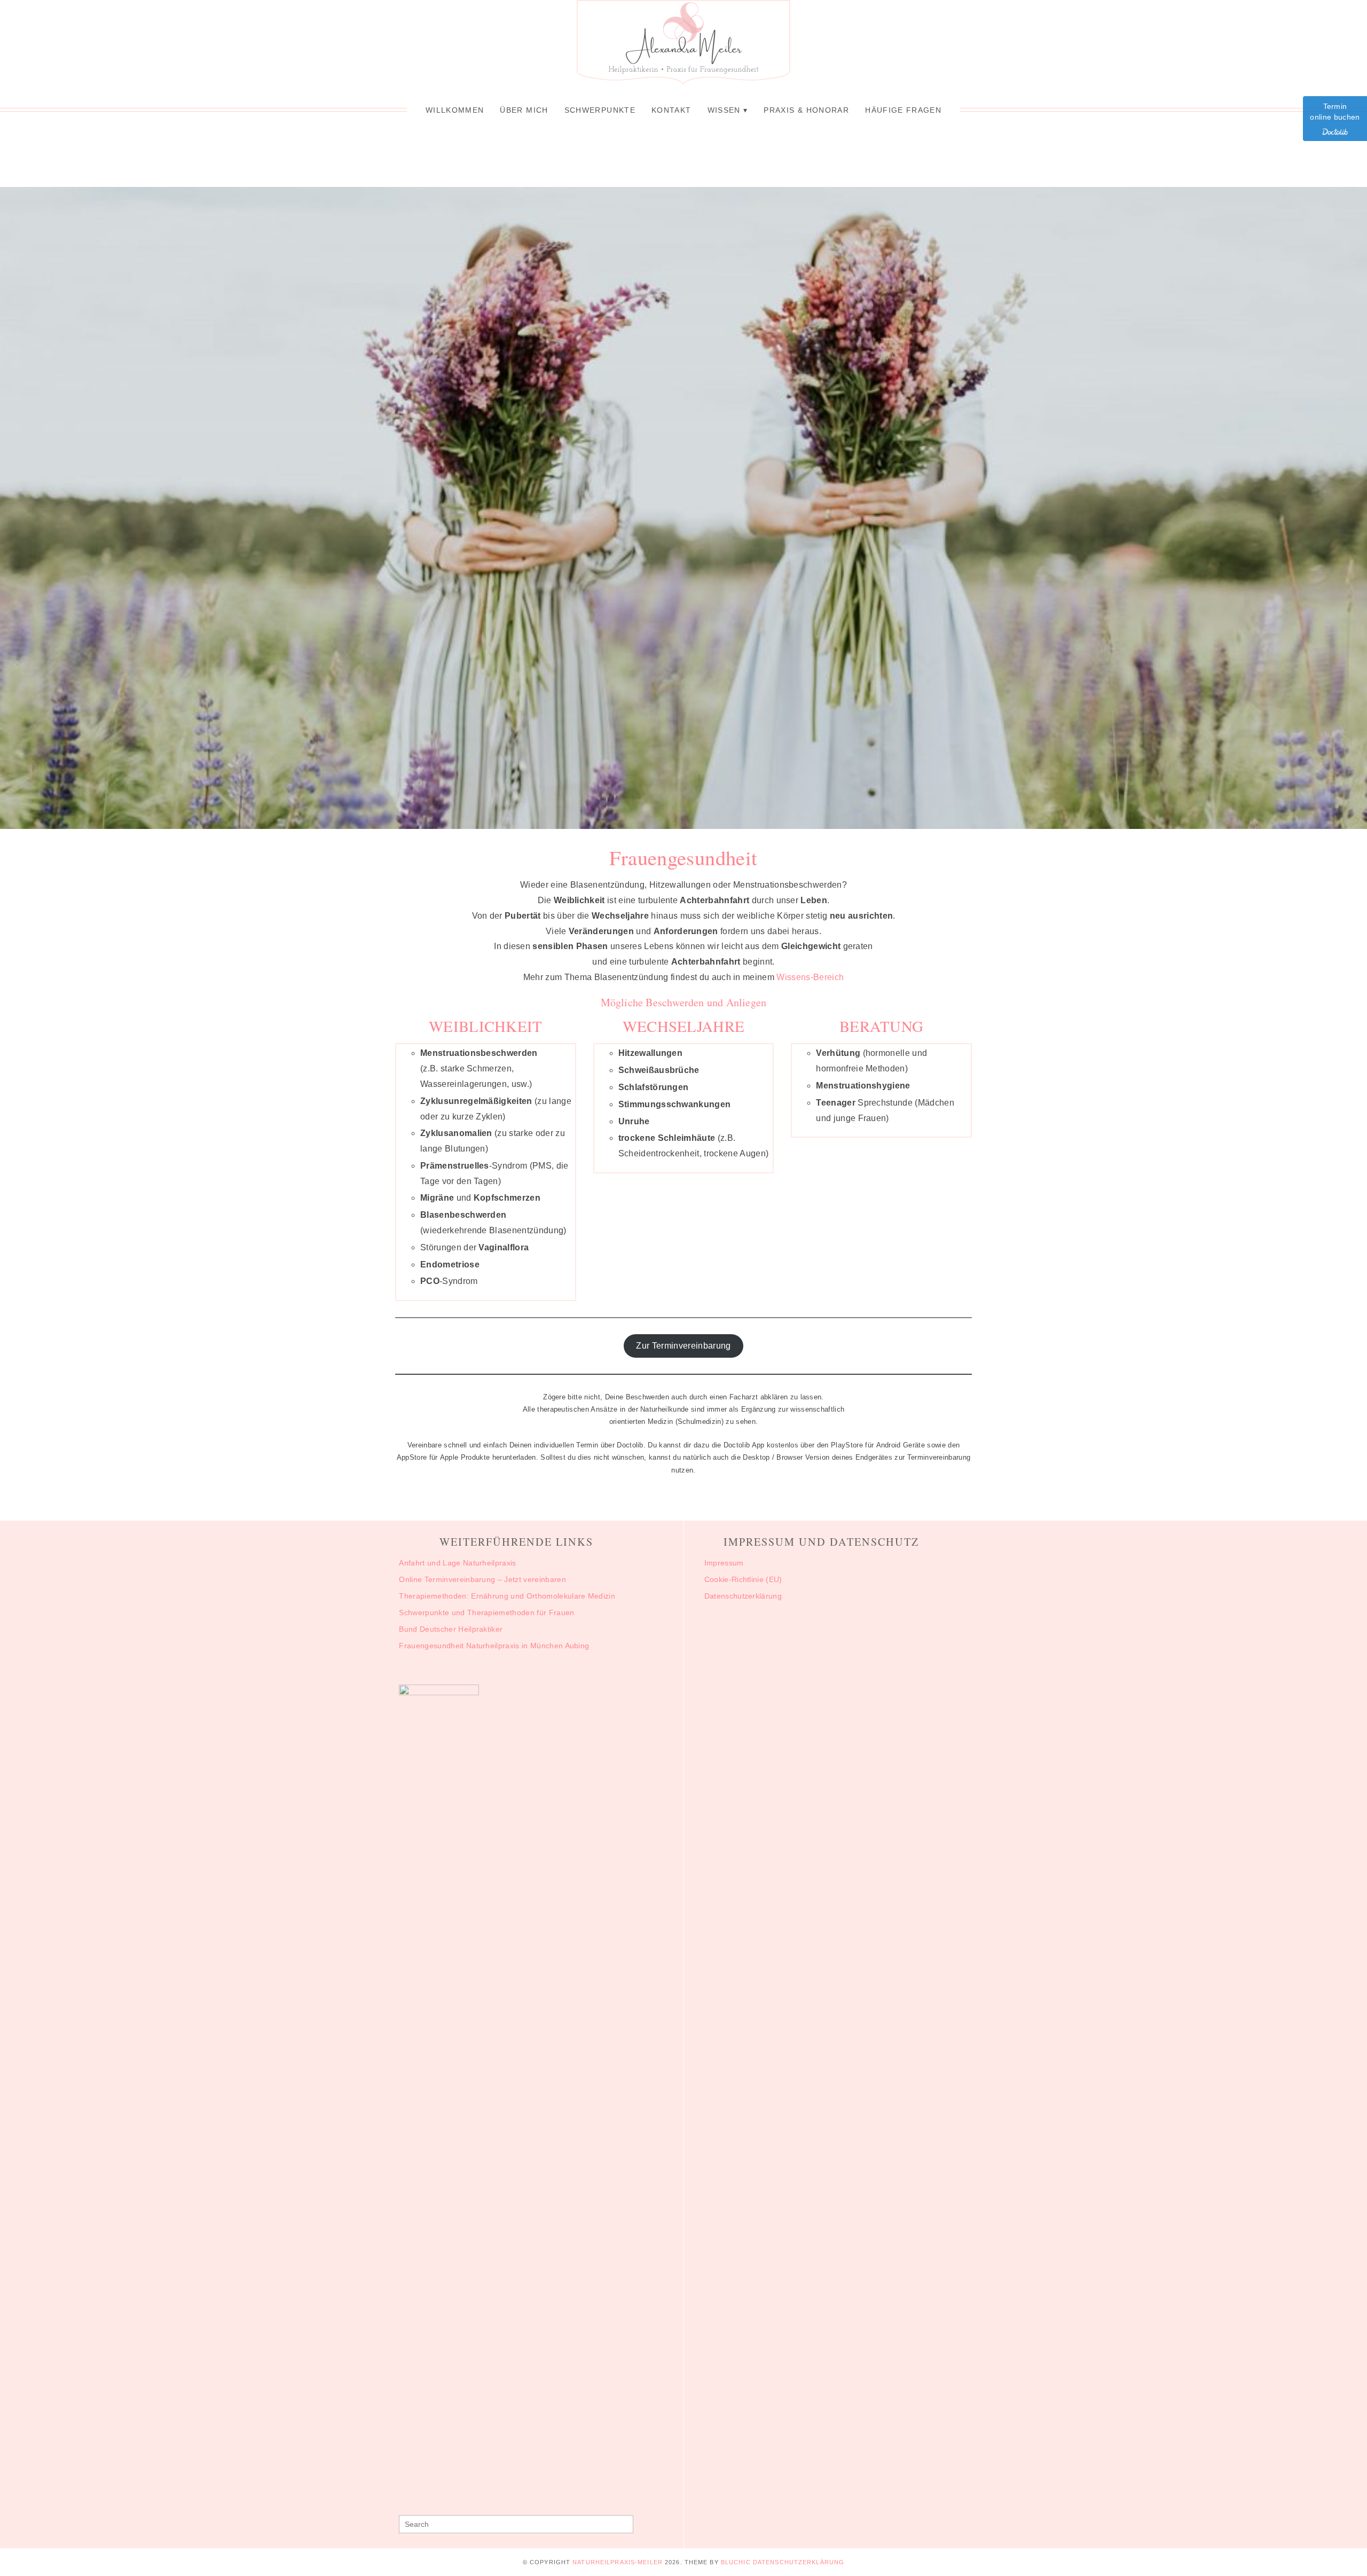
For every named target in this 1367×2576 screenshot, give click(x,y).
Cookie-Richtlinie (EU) (743, 1579)
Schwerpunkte (600, 110)
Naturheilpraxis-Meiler (618, 2562)
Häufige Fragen (903, 110)
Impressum (724, 1563)
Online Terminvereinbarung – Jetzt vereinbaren (482, 1579)
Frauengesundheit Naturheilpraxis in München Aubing (494, 1646)
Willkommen (455, 110)
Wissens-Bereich (810, 977)
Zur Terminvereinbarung (683, 1346)
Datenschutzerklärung (743, 1596)
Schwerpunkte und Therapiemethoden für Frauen (486, 1612)
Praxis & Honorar (806, 110)
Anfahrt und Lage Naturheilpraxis (457, 1563)
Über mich (524, 110)
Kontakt (671, 110)
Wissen (724, 110)
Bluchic (736, 2562)
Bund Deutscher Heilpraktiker (451, 1629)
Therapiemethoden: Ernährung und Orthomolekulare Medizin (508, 1596)
